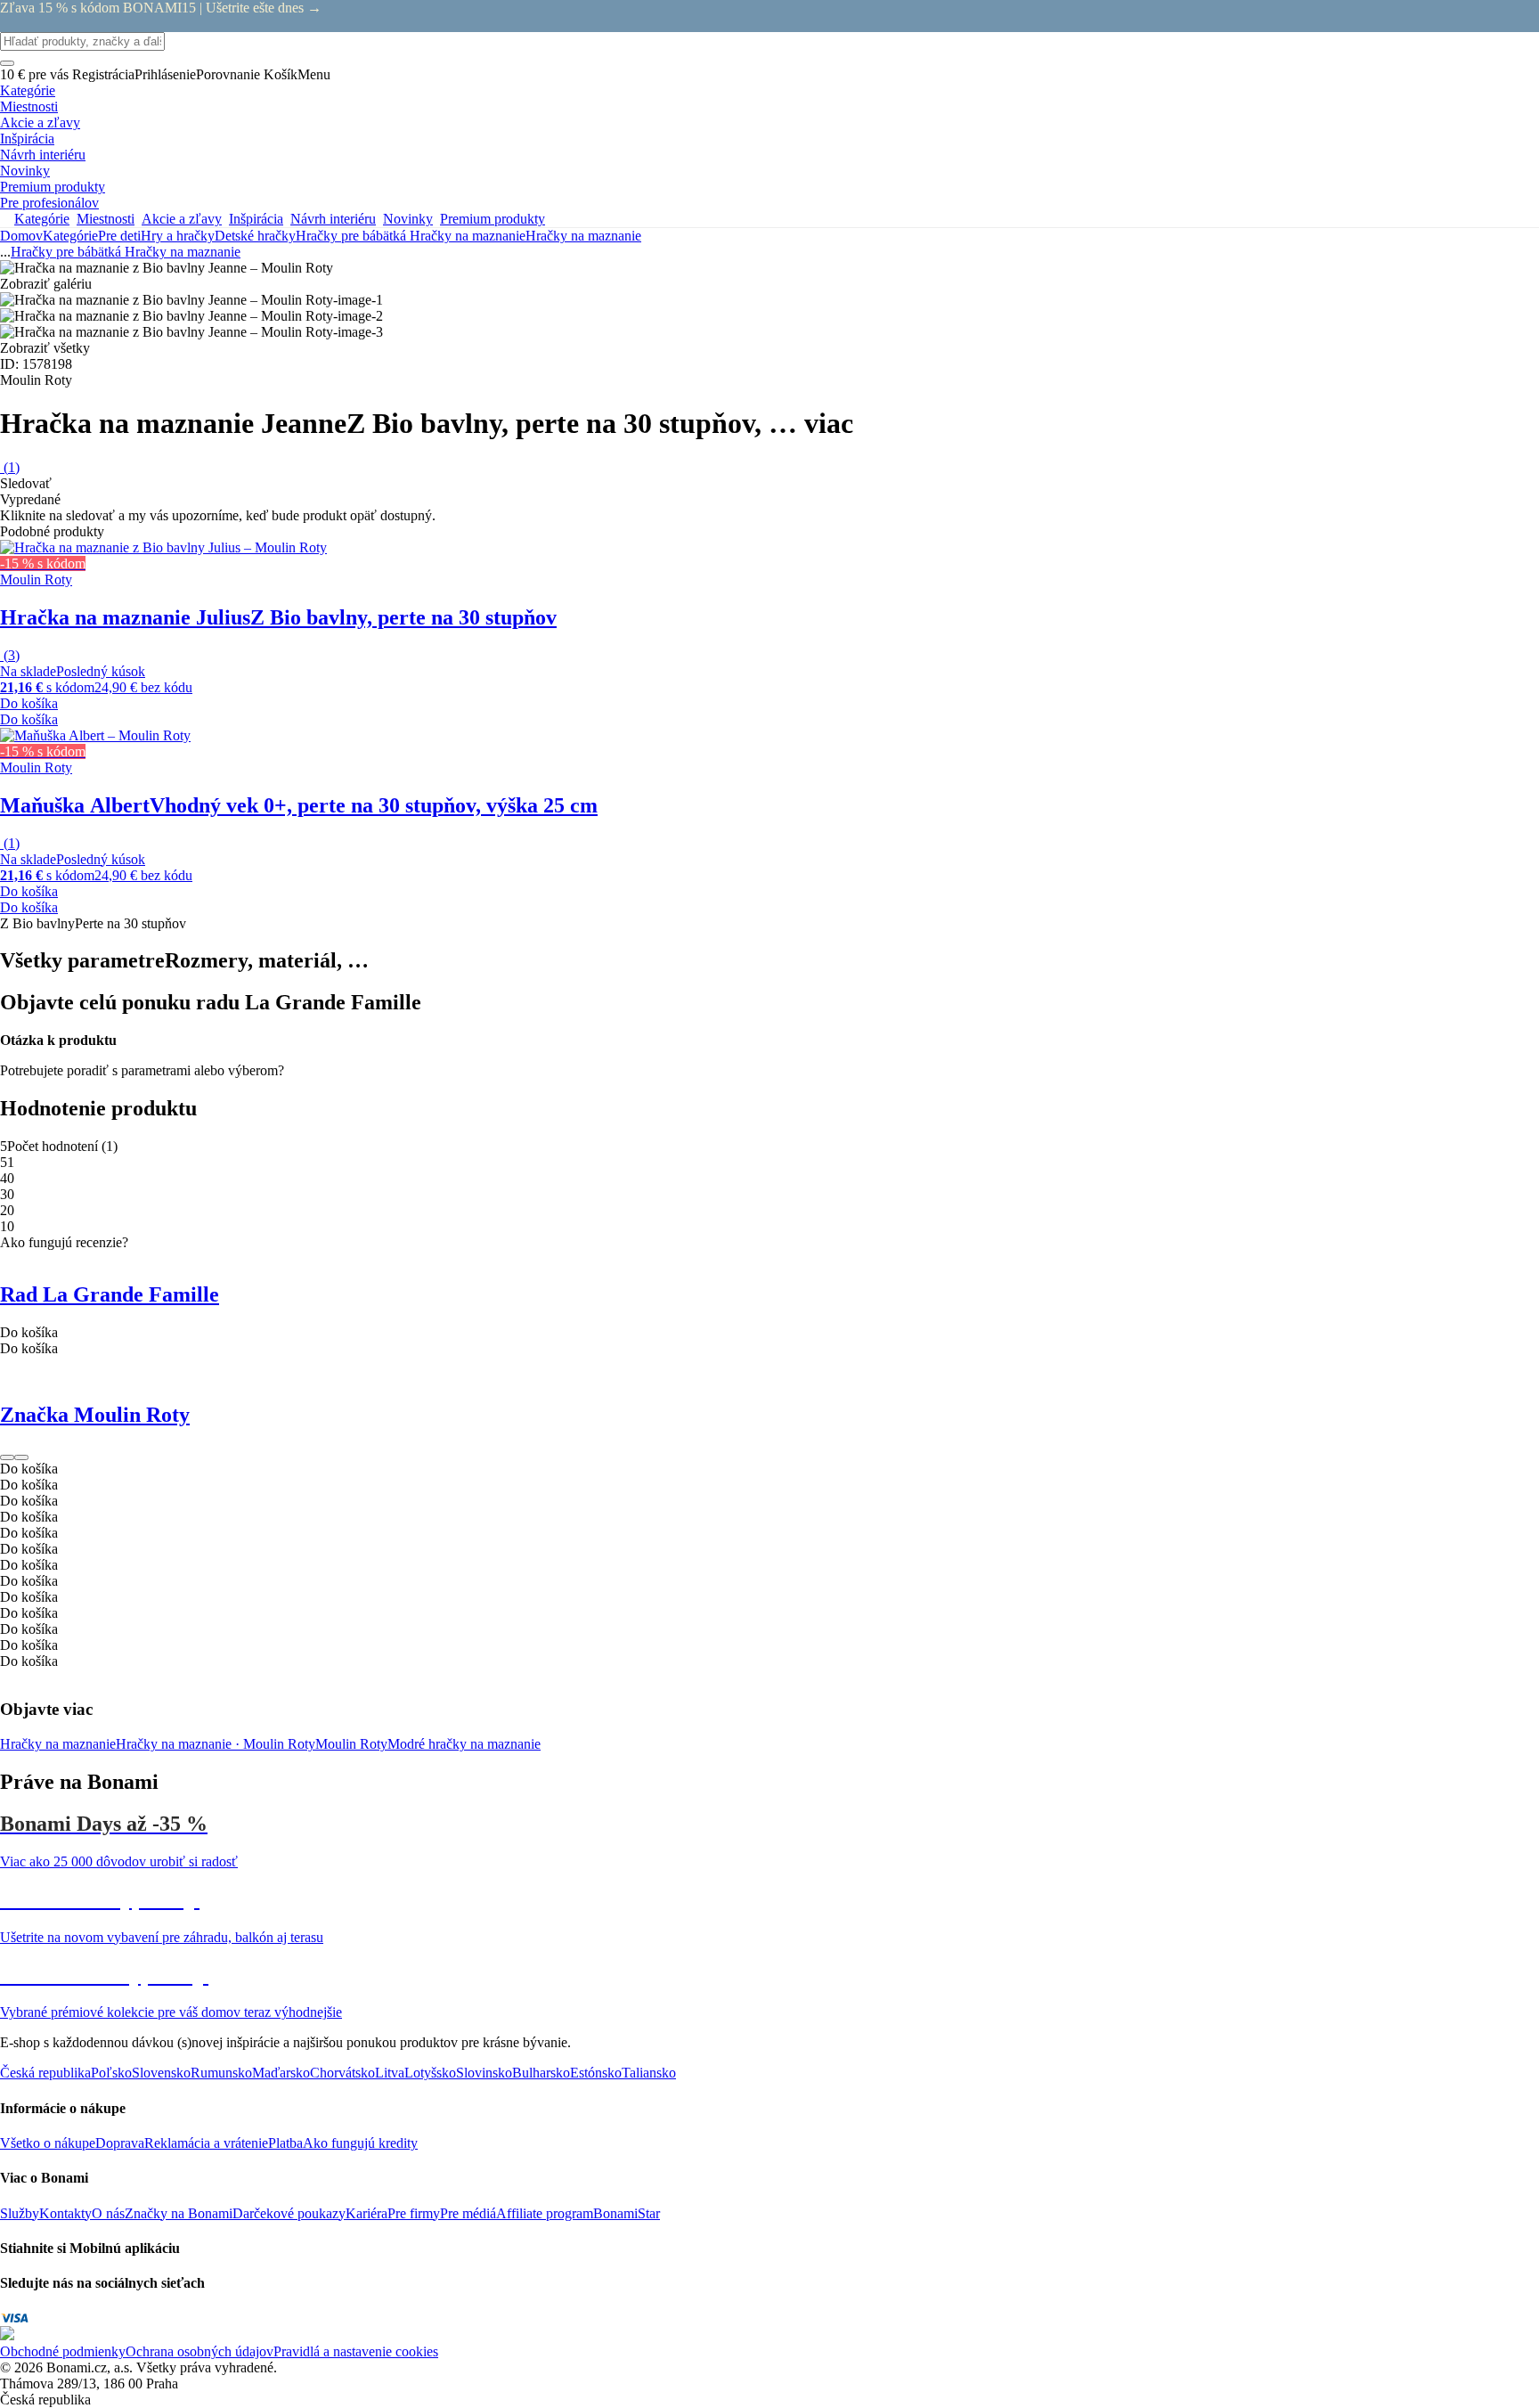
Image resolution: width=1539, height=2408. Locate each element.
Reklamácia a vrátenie (206, 2143)
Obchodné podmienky (63, 2351)
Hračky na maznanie (583, 236)
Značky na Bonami (179, 2213)
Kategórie (70, 236)
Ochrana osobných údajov (199, 2351)
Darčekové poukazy (289, 2213)
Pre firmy (414, 2213)
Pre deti (119, 236)
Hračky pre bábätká (353, 236)
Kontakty (65, 2213)
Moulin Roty (351, 1744)
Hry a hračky (178, 236)
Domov (21, 236)
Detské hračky (255, 236)
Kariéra (366, 2213)
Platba (285, 2143)
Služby (20, 2213)
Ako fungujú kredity (360, 2143)
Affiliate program (545, 2213)
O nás (108, 2213)
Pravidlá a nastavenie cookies (356, 2351)
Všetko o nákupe (48, 2143)
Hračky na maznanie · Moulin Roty (216, 1744)
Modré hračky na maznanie (464, 1744)
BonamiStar (627, 2213)
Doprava (120, 2143)
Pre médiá (468, 2213)
